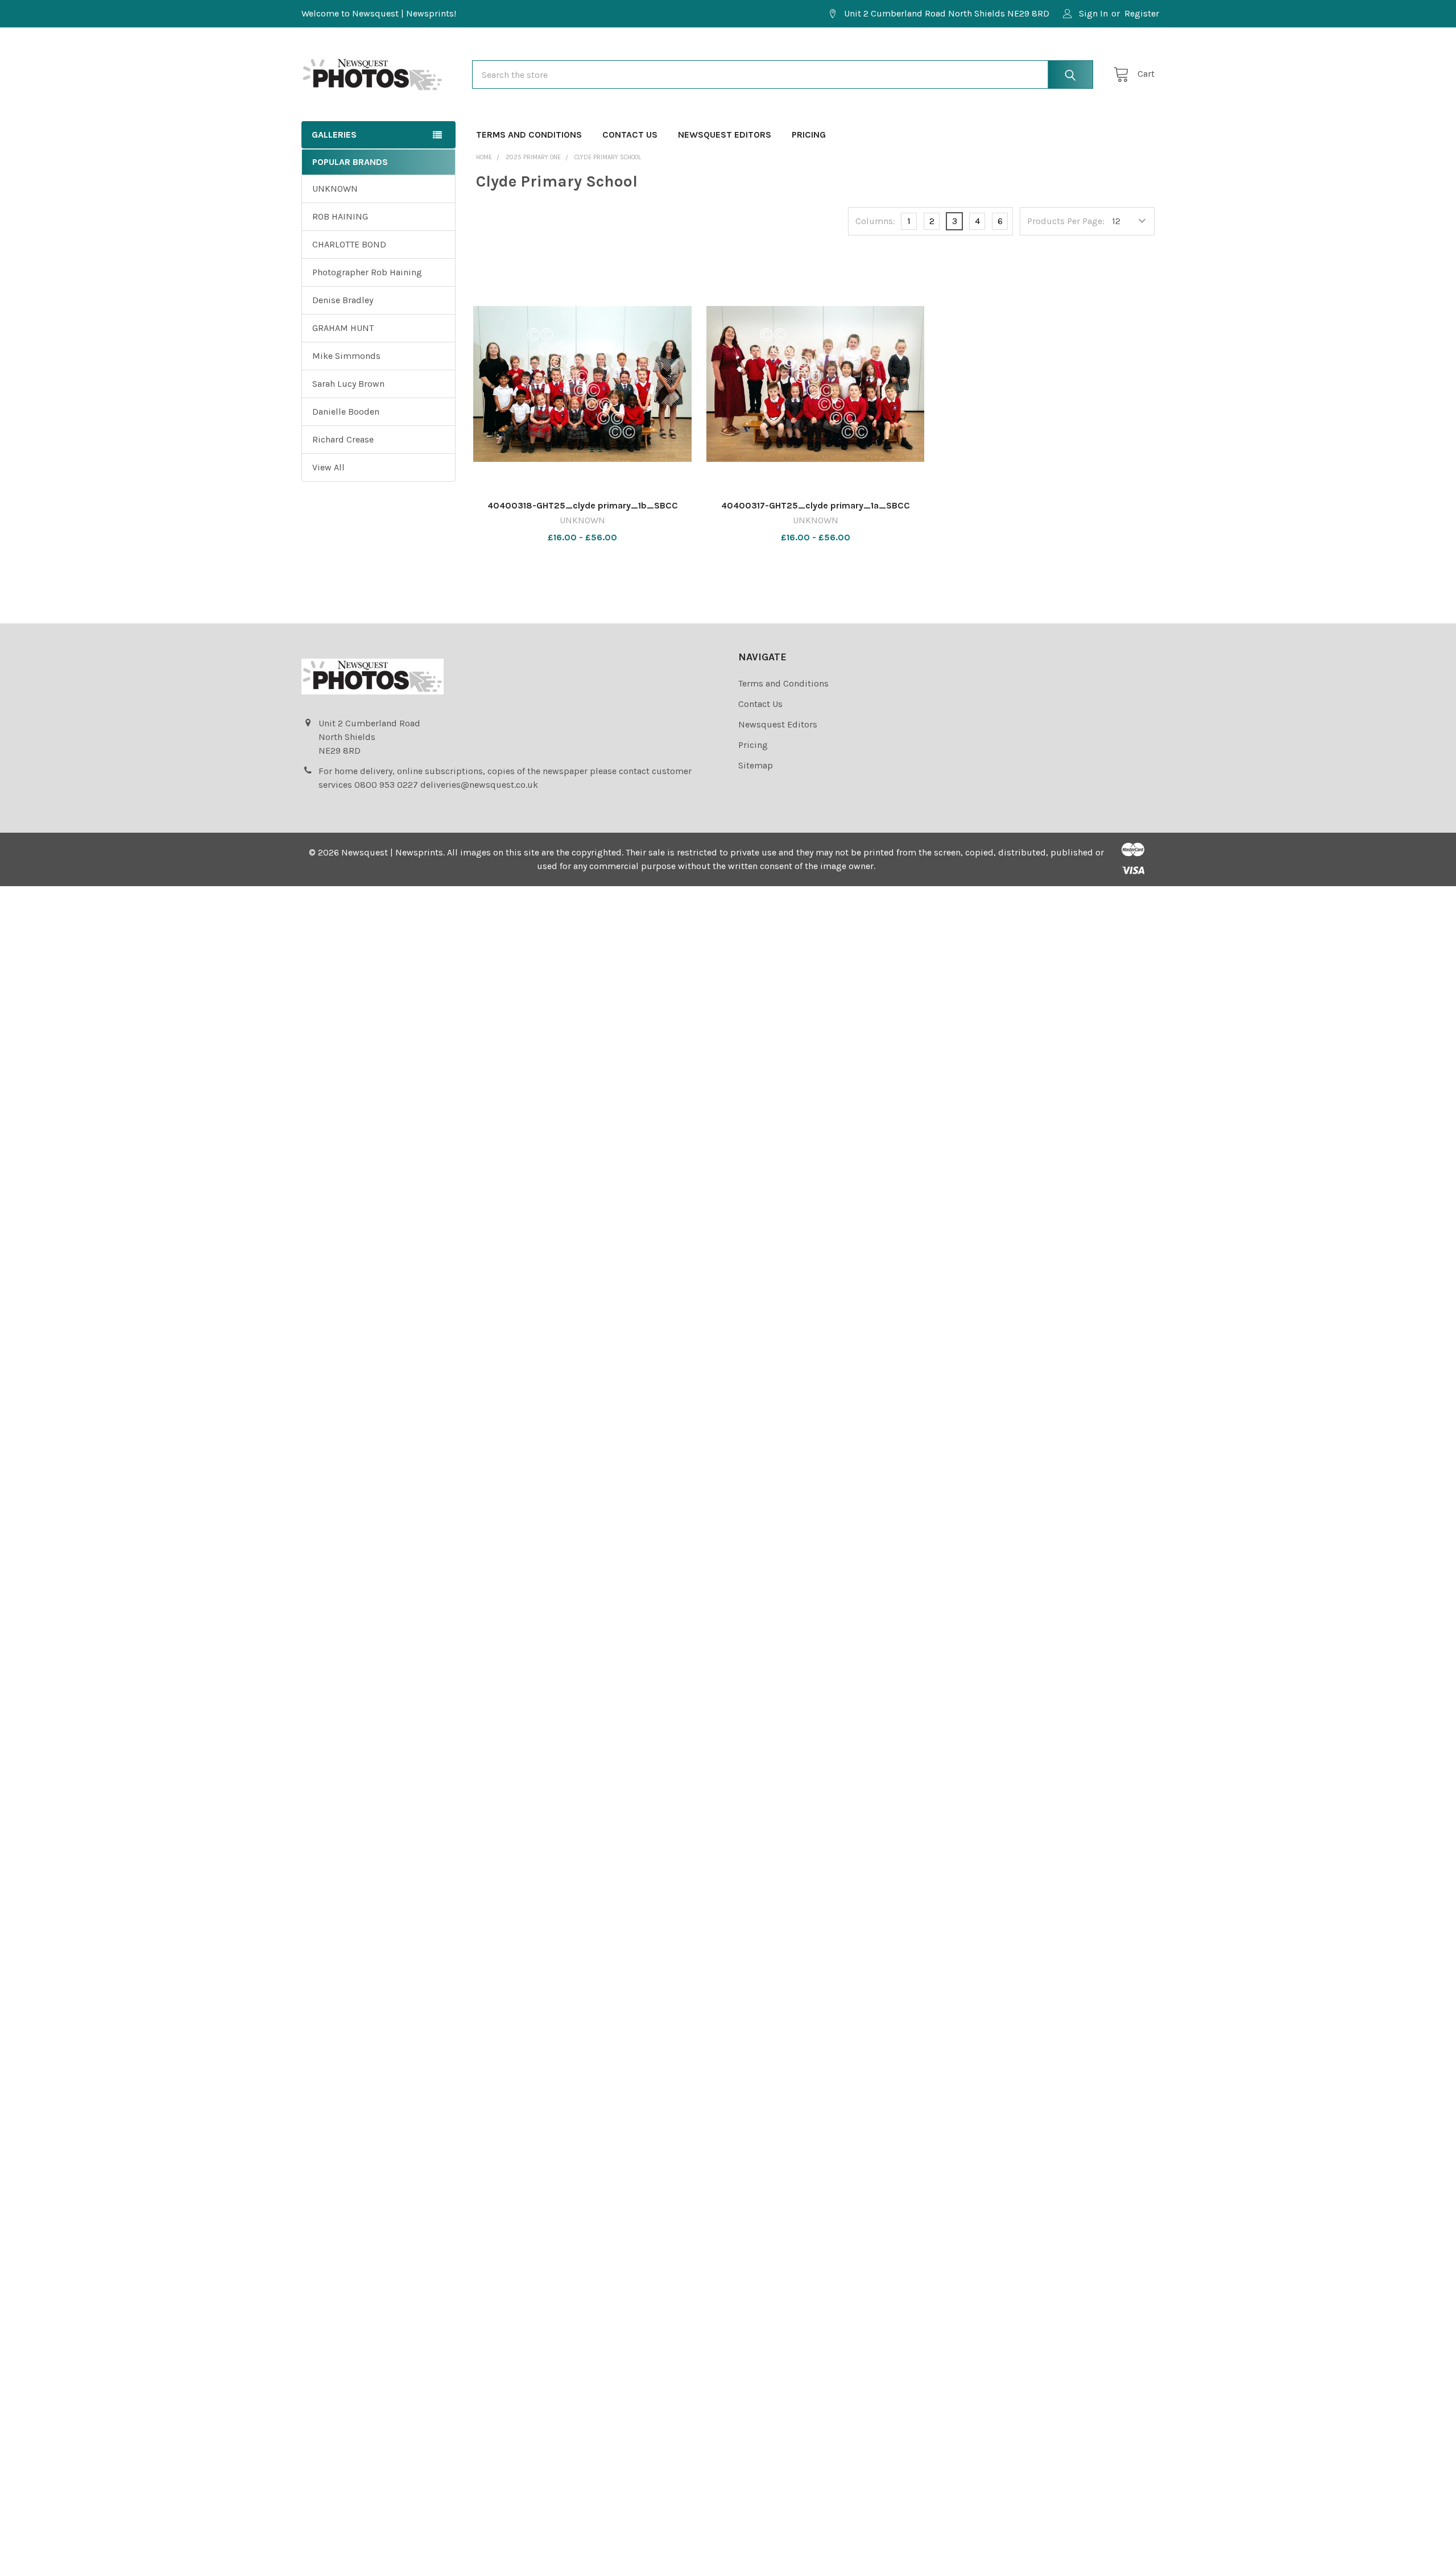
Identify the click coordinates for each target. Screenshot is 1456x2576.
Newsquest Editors (725, 135)
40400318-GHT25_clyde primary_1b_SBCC (583, 505)
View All (328, 467)
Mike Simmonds (346, 356)
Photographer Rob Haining (367, 272)
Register (1142, 13)
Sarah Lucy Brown (348, 384)
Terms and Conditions (529, 135)
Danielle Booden (346, 412)
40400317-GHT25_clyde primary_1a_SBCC (816, 505)
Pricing (809, 135)
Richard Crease (343, 439)
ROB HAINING (340, 216)
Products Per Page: (1066, 221)
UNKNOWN (335, 189)
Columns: (875, 221)
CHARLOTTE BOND (349, 244)
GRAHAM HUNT (343, 328)
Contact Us (630, 135)
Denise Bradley (343, 300)
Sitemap (756, 765)
